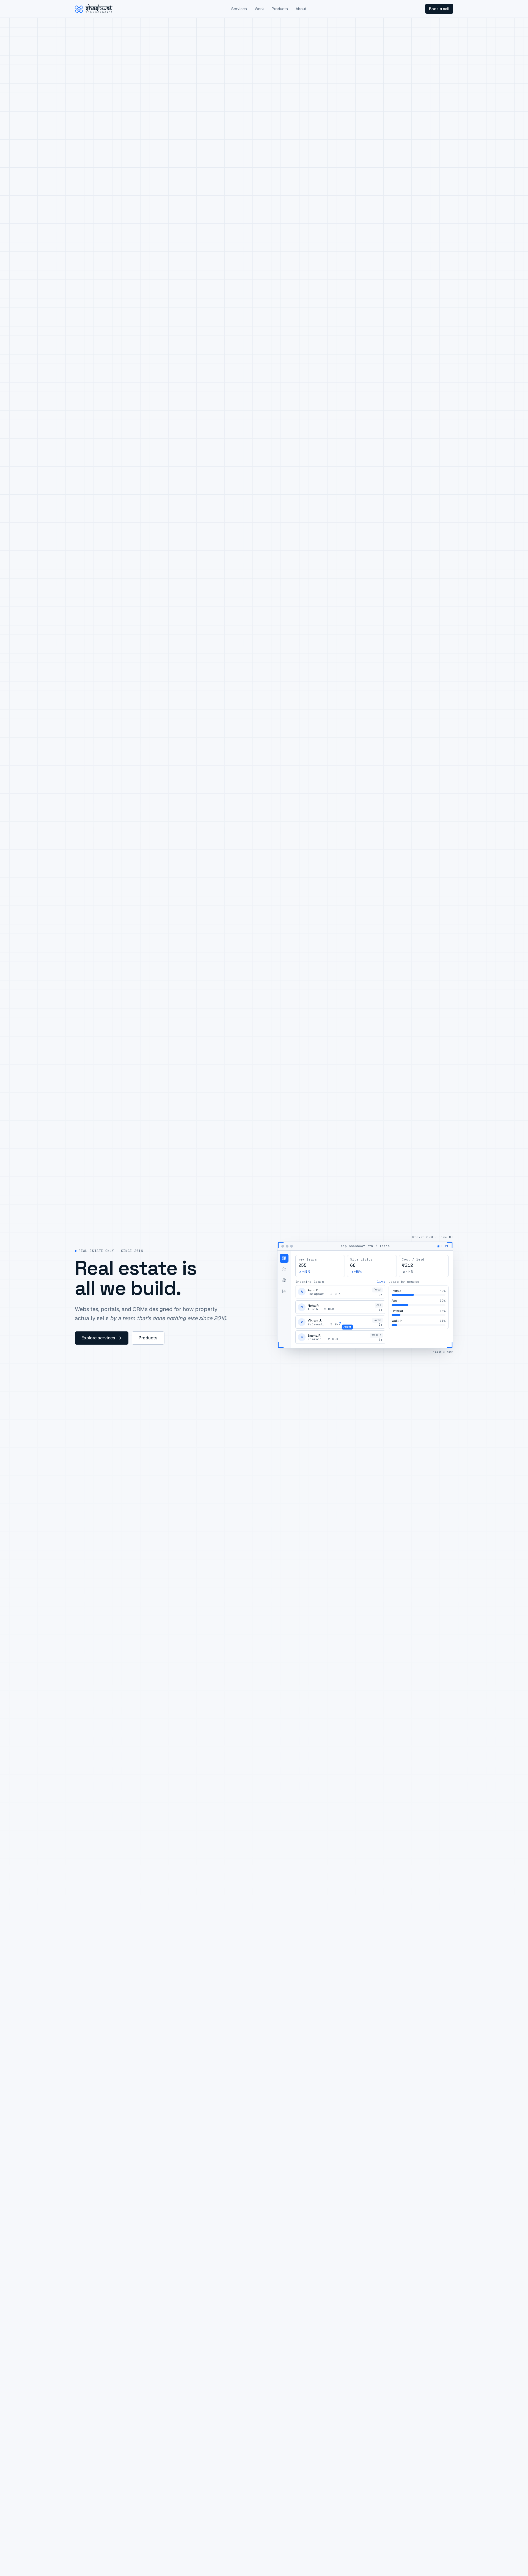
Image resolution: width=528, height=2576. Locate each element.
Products (280, 9)
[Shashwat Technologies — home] (94, 9)
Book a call (439, 9)
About (301, 9)
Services (239, 9)
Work (259, 9)
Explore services (98, 1338)
